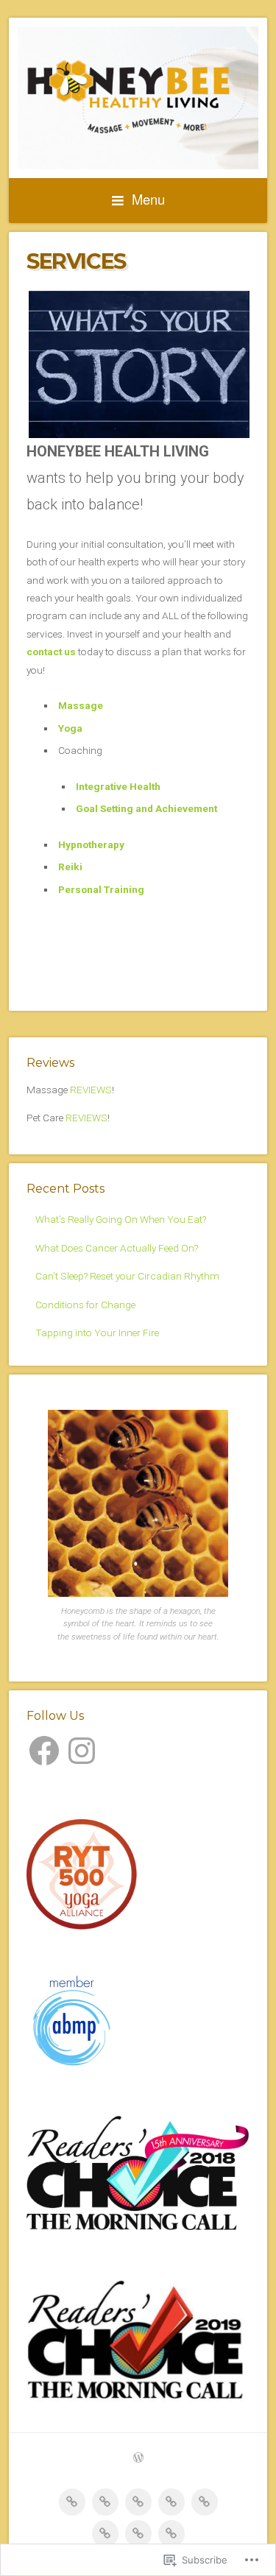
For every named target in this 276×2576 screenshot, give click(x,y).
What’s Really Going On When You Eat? (121, 1219)
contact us (51, 652)
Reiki (70, 867)
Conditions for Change (85, 1305)
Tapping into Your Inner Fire (97, 1333)
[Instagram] (82, 1751)
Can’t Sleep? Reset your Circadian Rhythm (127, 1276)
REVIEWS (91, 1090)
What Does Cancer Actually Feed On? (117, 1248)
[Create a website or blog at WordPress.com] (138, 2459)
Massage (81, 705)
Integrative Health (118, 786)
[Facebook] (44, 1751)
